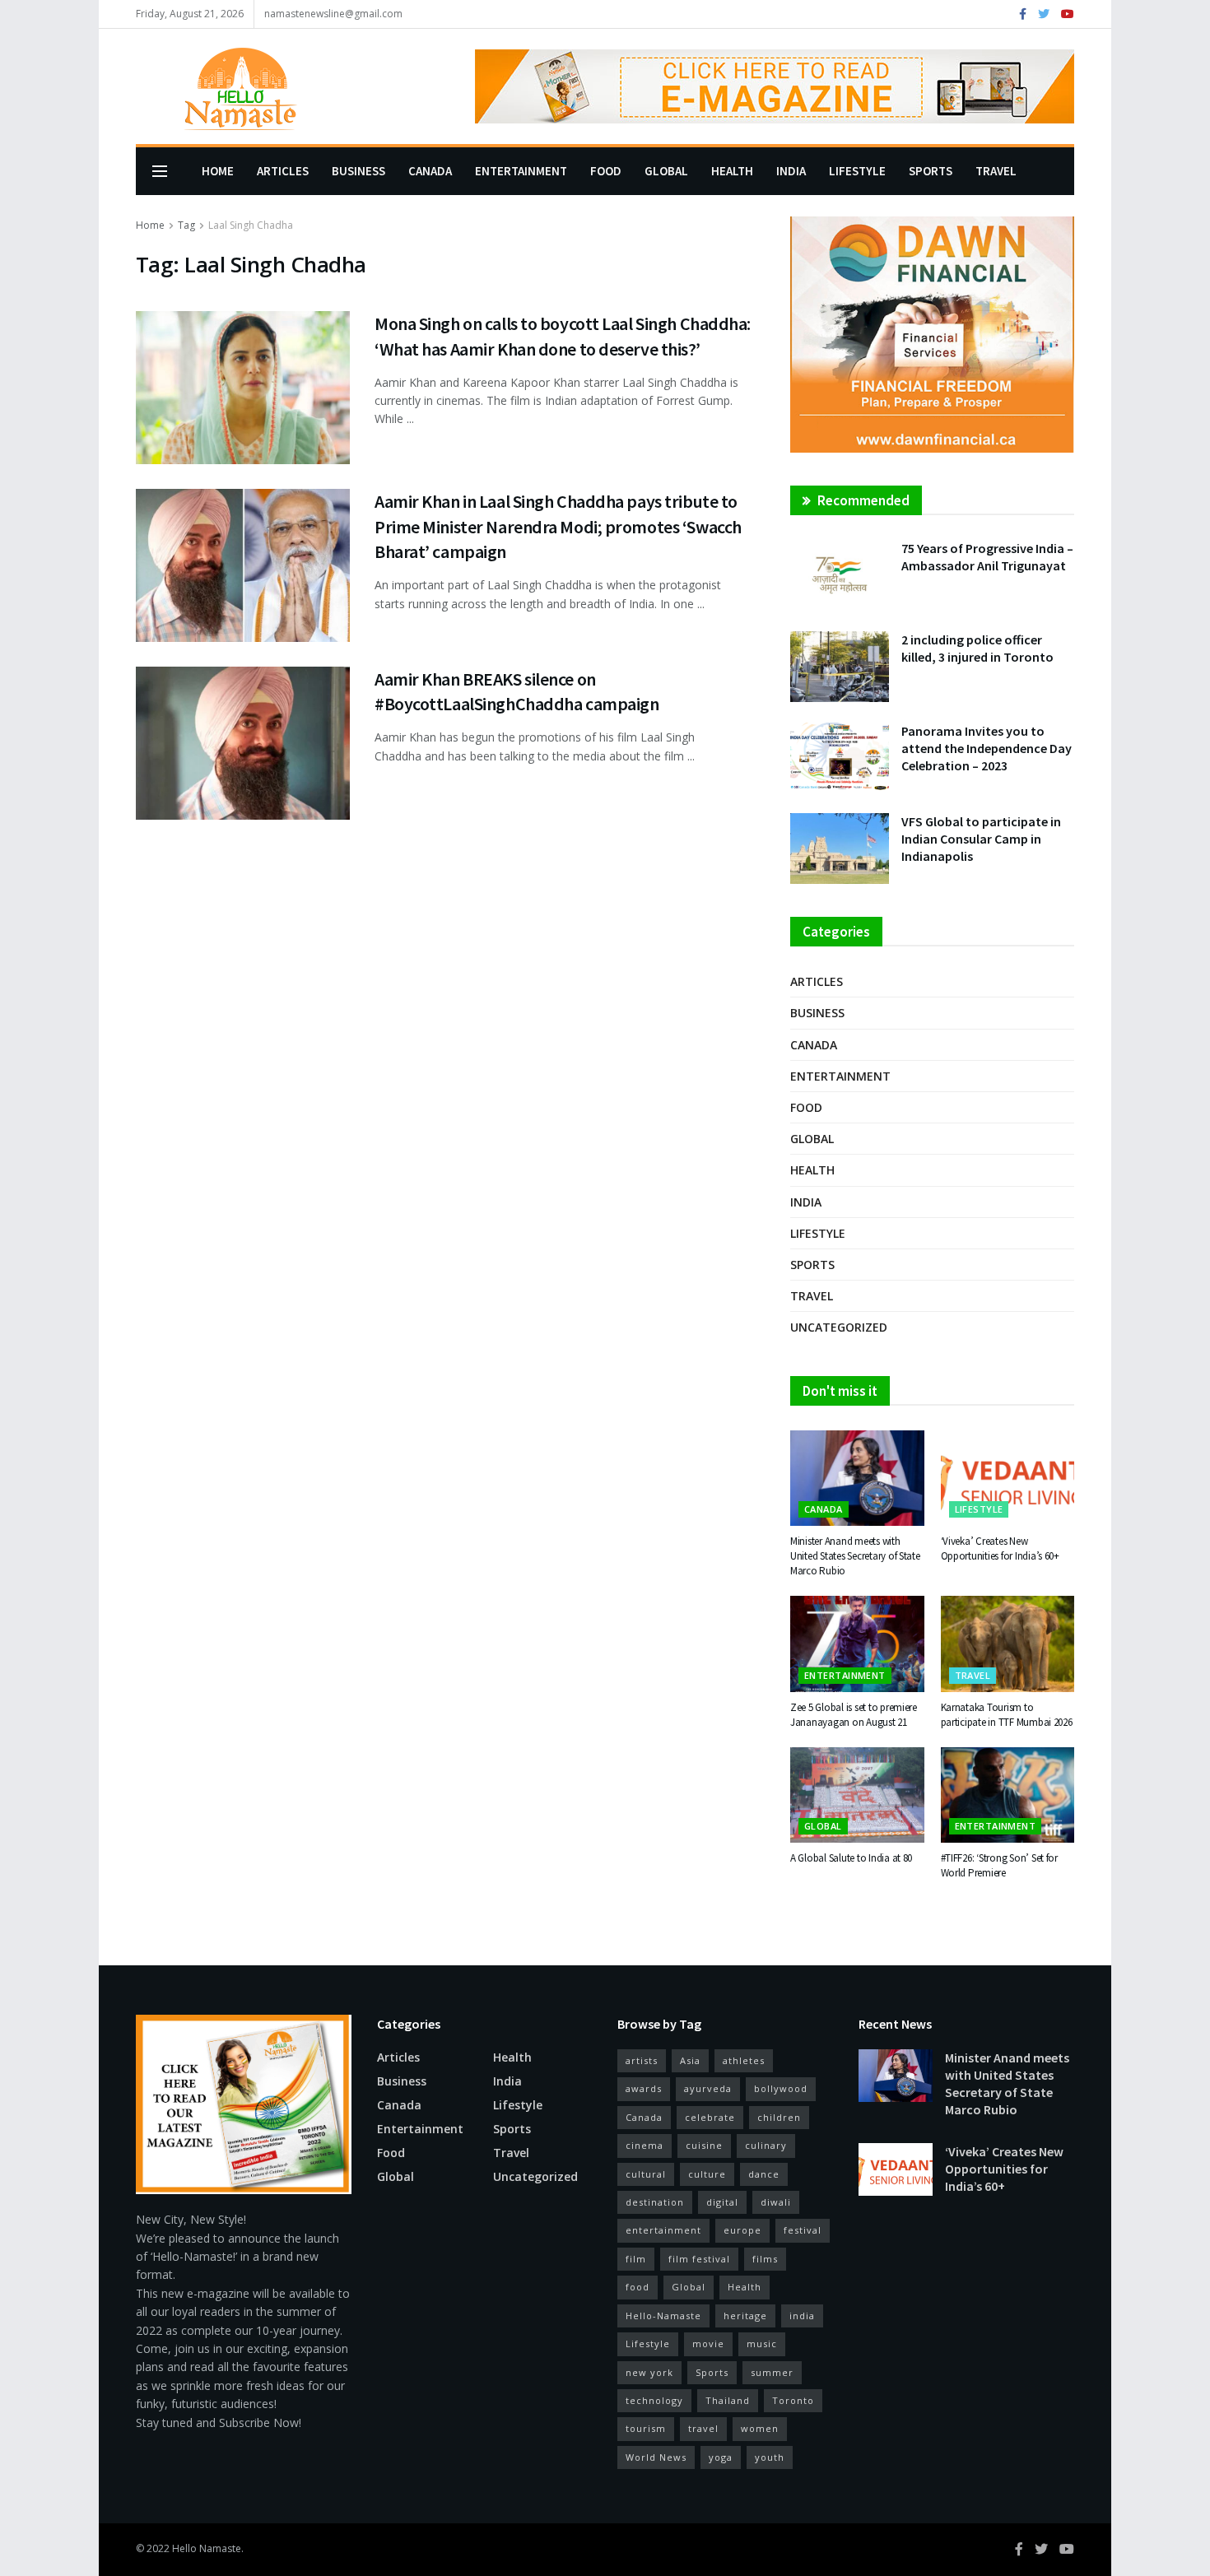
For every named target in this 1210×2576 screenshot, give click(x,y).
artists (642, 2060)
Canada (430, 171)
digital (722, 2202)
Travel (996, 171)
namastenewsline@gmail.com (333, 14)
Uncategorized (839, 1327)
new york (649, 2372)
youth (770, 2457)
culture (707, 2174)
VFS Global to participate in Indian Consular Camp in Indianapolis (981, 839)
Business (358, 171)
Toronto (793, 2400)
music (762, 2344)
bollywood (781, 2088)
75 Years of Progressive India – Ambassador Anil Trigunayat (987, 557)
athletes (744, 2060)
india (802, 2316)
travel (703, 2428)
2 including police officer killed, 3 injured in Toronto (977, 648)
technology (654, 2400)
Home (218, 171)
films (765, 2259)
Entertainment (521, 171)
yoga (721, 2457)
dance (764, 2174)
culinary (766, 2145)
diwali (776, 2202)
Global (666, 171)
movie (708, 2344)
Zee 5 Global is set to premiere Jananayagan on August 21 (854, 1715)
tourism (646, 2428)
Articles (283, 171)
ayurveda (708, 2088)
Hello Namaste (207, 2548)
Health (732, 171)
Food (606, 171)
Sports (931, 171)
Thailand (728, 2400)
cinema (645, 2145)
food (638, 2287)
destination (655, 2202)
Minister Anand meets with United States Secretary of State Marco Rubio (855, 1556)
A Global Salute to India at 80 (851, 1858)
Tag (186, 225)
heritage (745, 2316)
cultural (646, 2174)
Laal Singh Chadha (251, 225)
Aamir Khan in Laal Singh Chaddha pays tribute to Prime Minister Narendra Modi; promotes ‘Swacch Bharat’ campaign (558, 527)
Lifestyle (857, 171)
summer (772, 2372)
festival (803, 2230)
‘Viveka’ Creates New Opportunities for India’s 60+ (1000, 1548)
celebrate (710, 2117)
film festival (699, 2259)
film (636, 2259)
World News (656, 2457)
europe (742, 2230)
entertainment (663, 2230)
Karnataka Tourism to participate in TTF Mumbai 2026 (1007, 1715)
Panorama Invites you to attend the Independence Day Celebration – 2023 (987, 748)
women (760, 2428)
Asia (690, 2060)
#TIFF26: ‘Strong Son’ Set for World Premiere (999, 1865)
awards (644, 2088)
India (791, 171)
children (779, 2117)
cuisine (704, 2145)
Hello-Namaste (663, 2316)
